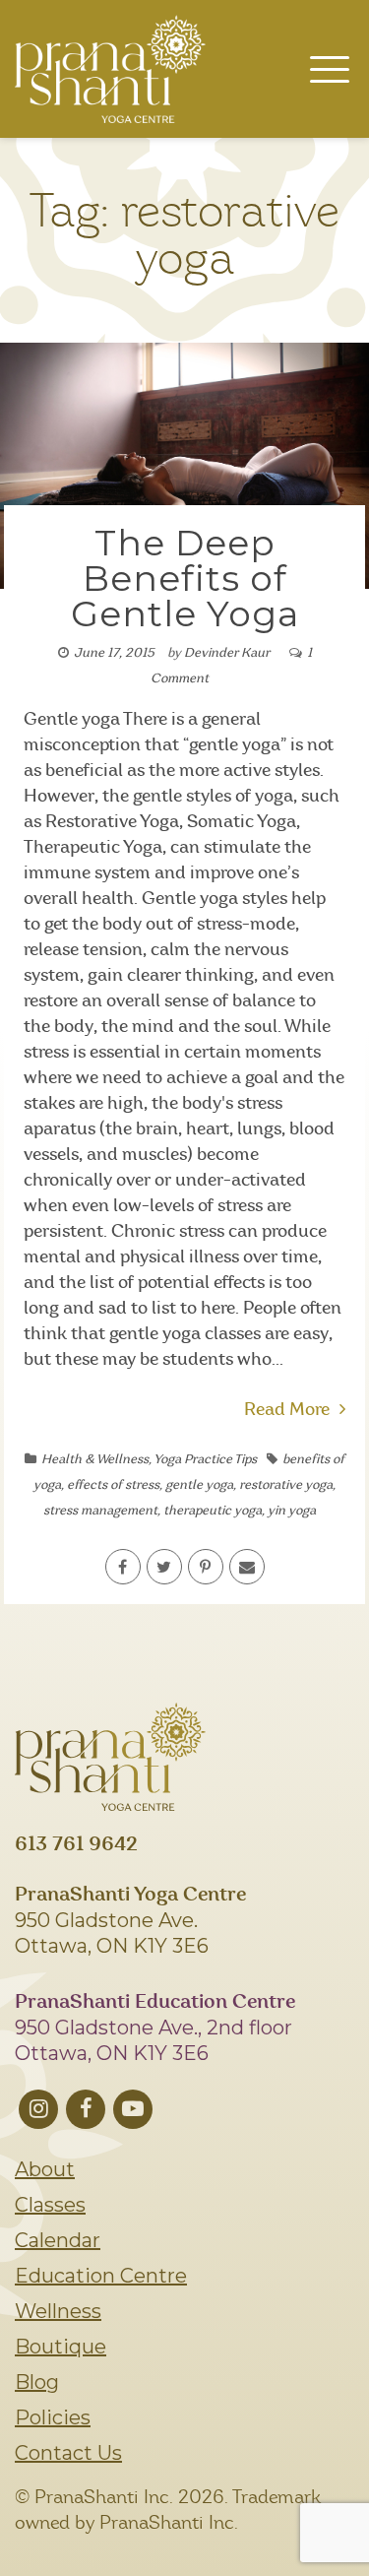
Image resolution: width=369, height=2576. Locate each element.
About (45, 2169)
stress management (100, 1511)
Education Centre (101, 2276)
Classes (50, 2205)
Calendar (58, 2240)
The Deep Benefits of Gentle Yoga (185, 578)
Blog (37, 2382)
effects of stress (113, 1485)
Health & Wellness (95, 1460)
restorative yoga (286, 1485)
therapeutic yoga (213, 1511)
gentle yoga (199, 1485)
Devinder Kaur (227, 653)
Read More (287, 1410)
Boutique (61, 2347)
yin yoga (292, 1511)
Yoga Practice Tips (205, 1460)
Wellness (58, 2311)
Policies (53, 2417)
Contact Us (68, 2453)
